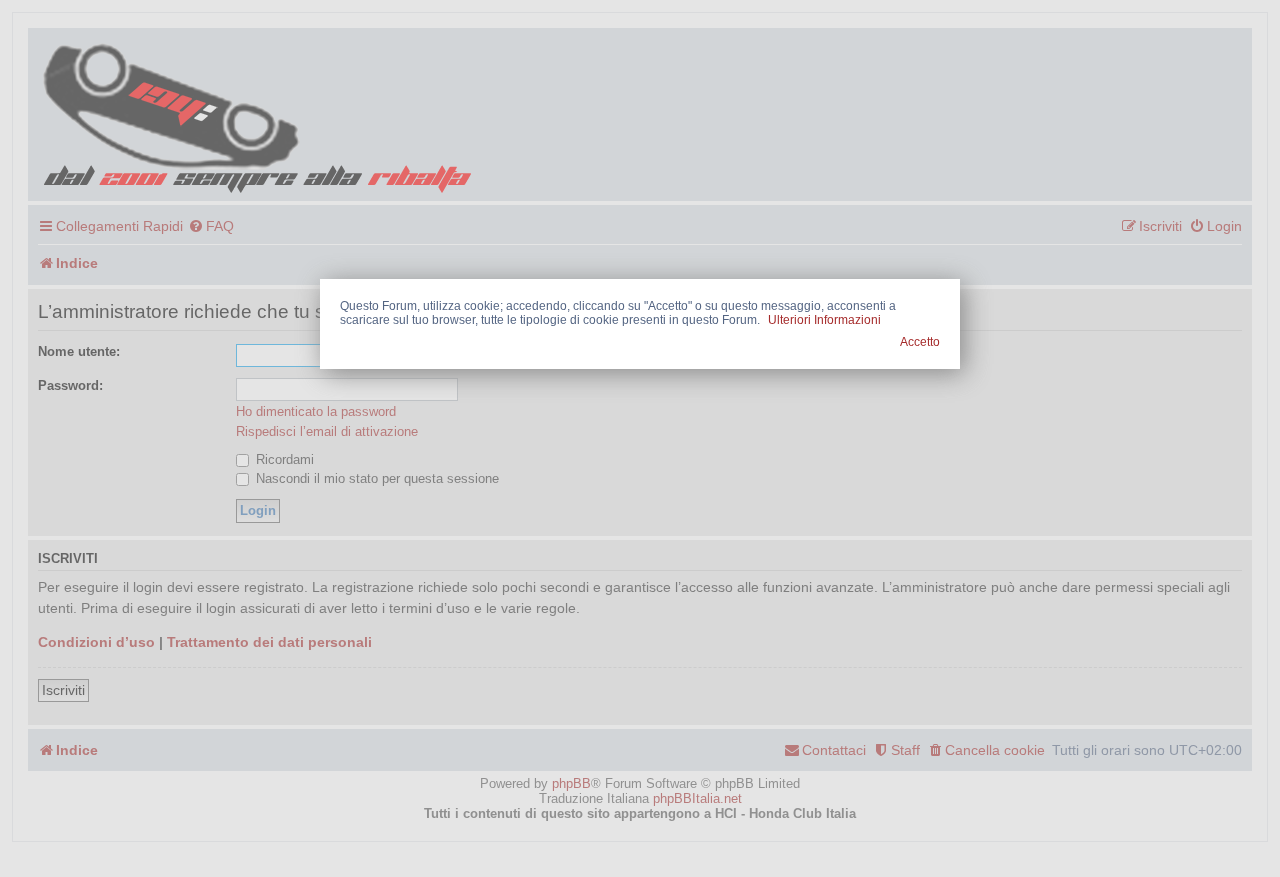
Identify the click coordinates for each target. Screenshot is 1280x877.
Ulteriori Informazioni (824, 320)
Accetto (920, 342)
